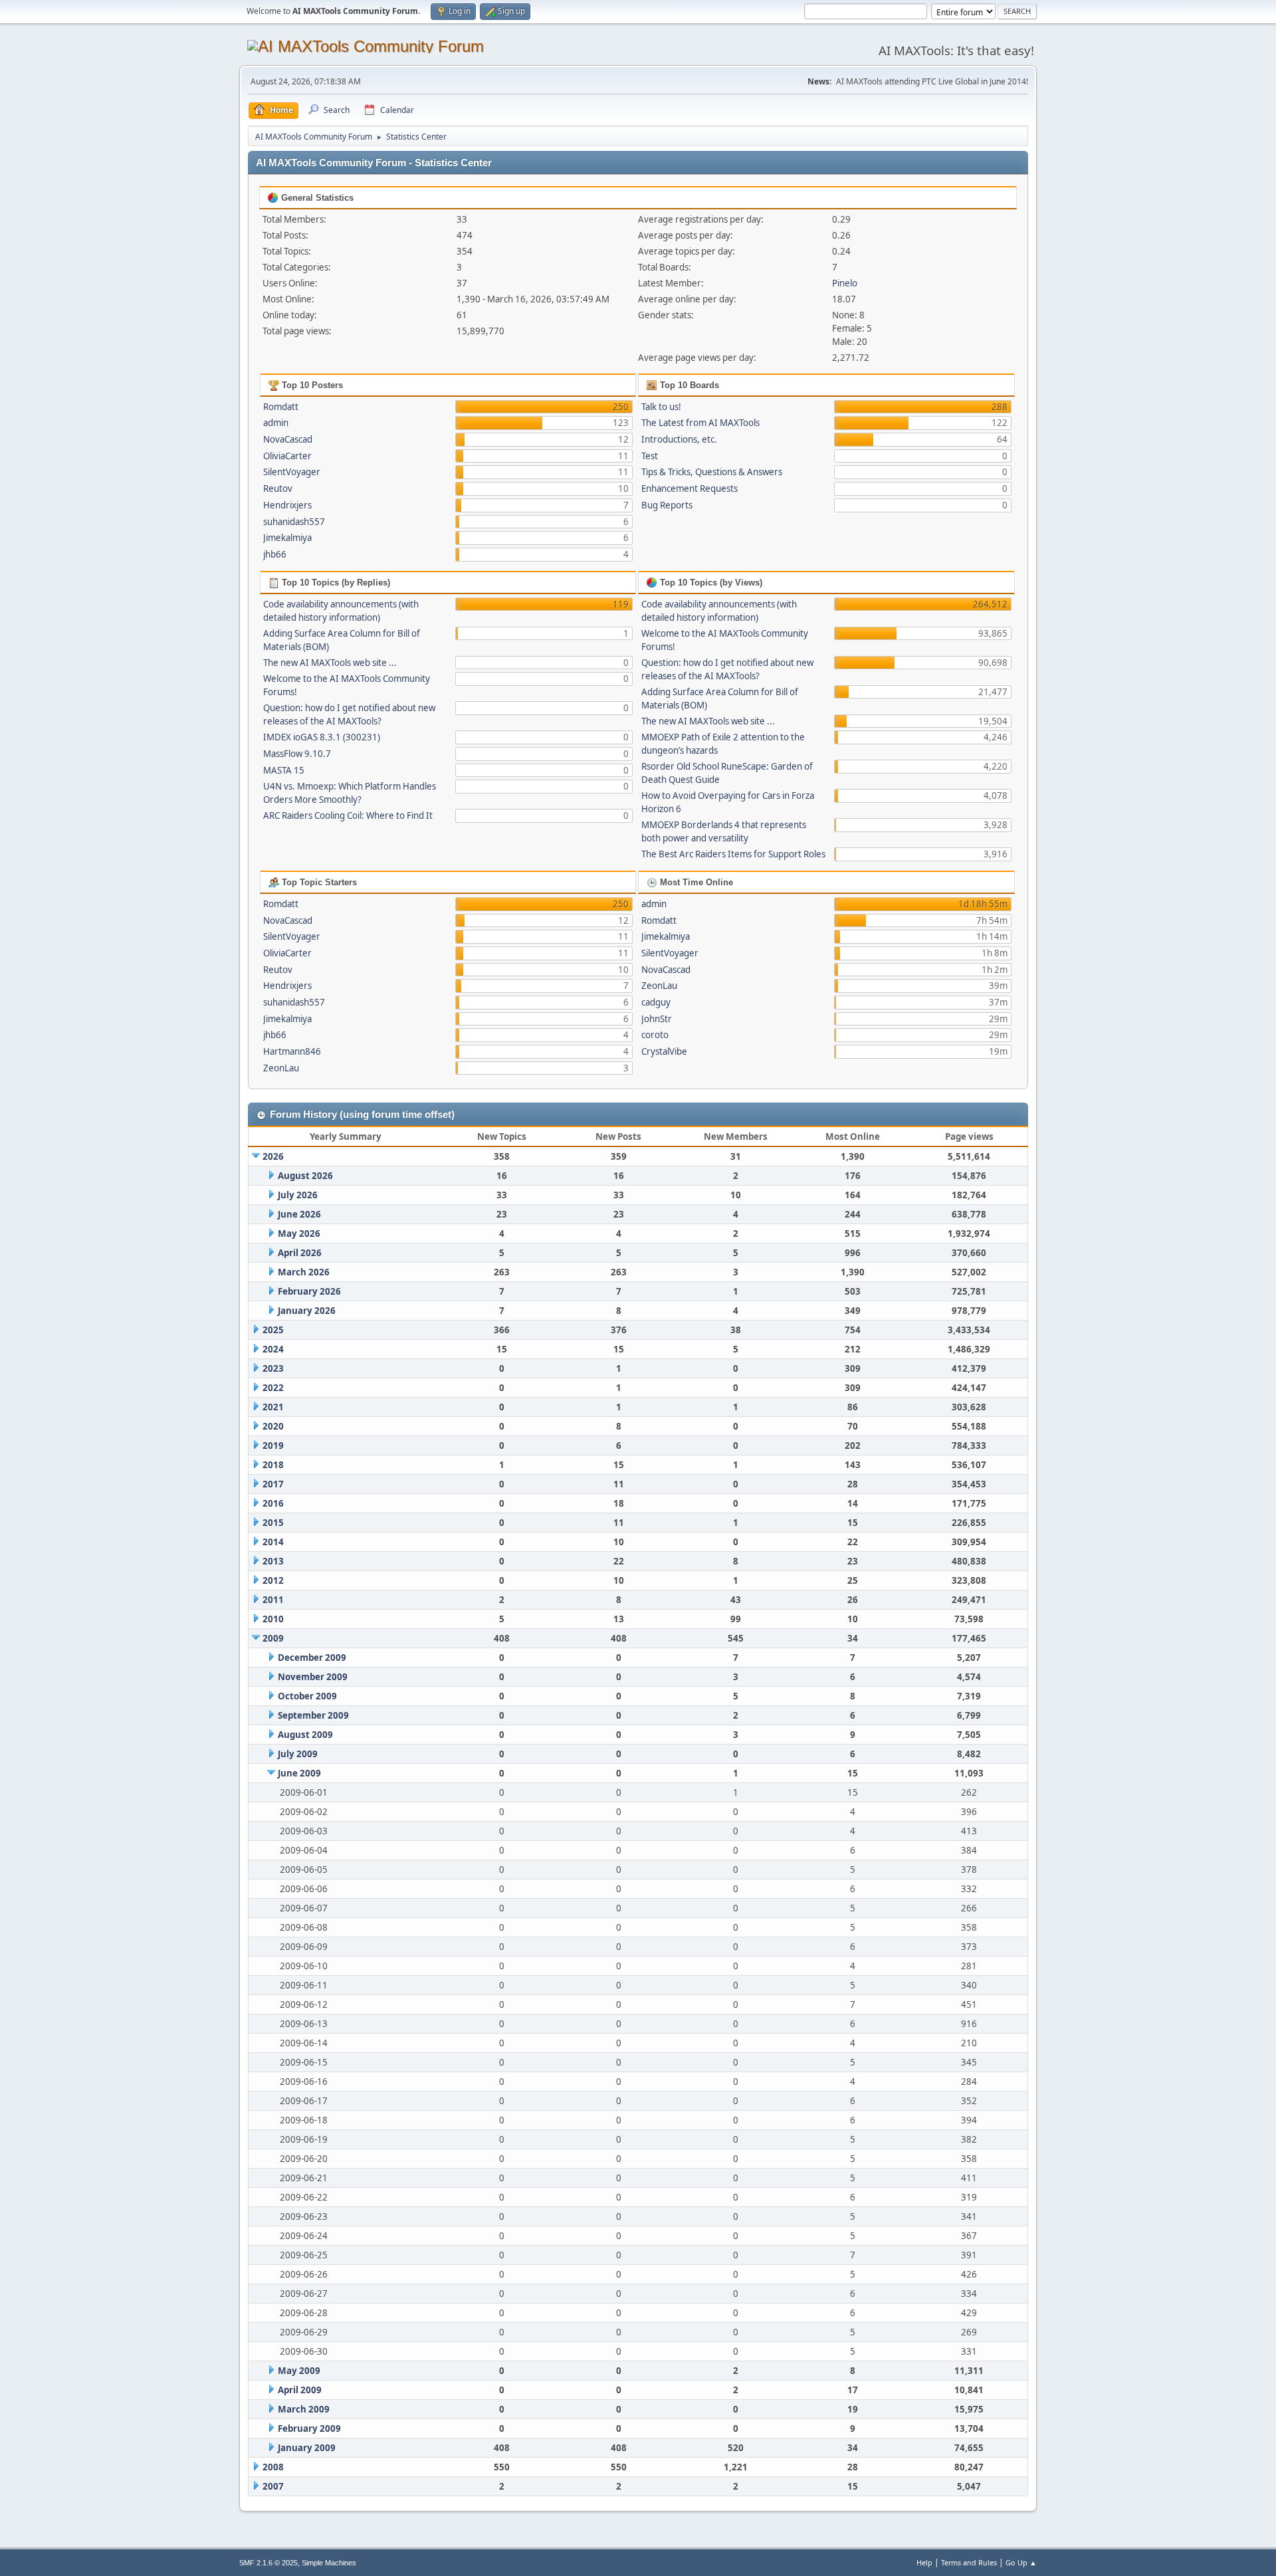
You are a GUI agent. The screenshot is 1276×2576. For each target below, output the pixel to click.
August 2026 (305, 1176)
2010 (273, 1619)
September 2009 (313, 1715)
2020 (273, 1426)
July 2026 (298, 1195)
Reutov (278, 488)
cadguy (656, 1002)
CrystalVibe (664, 1051)
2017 (273, 1484)
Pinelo (845, 283)
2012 (273, 1580)
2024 (273, 1349)
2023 (273, 1368)
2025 (273, 1330)
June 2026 (299, 1214)
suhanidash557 (294, 522)
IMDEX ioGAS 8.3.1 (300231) (322, 737)
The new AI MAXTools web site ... (330, 663)
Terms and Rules (969, 2562)
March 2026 (304, 1272)
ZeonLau (281, 1068)
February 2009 (309, 2428)
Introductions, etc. (679, 439)
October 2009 (307, 1696)
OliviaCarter (287, 456)
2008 (273, 2467)
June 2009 (299, 1773)
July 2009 (298, 1754)
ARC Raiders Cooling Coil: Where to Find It (348, 815)
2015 (273, 1523)
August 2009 (305, 1735)
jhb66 (275, 554)
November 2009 (313, 1677)
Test (650, 456)
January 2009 (307, 2448)
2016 (273, 1503)
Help (924, 2562)
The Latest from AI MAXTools (700, 423)
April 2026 (300, 1253)
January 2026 (307, 1311)
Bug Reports (667, 505)
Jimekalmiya (287, 538)
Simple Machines (329, 2563)
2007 (273, 2486)
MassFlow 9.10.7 (297, 754)
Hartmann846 (292, 1051)
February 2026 (309, 1291)
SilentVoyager (292, 472)
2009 (273, 1638)
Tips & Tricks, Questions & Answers (712, 472)
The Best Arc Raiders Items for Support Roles (733, 854)
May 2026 (299, 1234)
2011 (273, 1600)
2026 (273, 1156)
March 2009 (304, 2409)
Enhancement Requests (690, 488)
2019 (273, 1446)
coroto (655, 1035)
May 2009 (299, 2371)
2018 (273, 1465)
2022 (273, 1388)
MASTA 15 (284, 770)
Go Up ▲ (1021, 2562)
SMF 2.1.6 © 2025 (268, 2563)
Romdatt (281, 407)
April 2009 (300, 2390)
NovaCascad (288, 439)
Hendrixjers (287, 505)
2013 (273, 1561)
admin (276, 423)
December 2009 (312, 1658)
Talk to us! (661, 407)
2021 (273, 1407)
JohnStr (657, 1019)
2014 (273, 1542)
